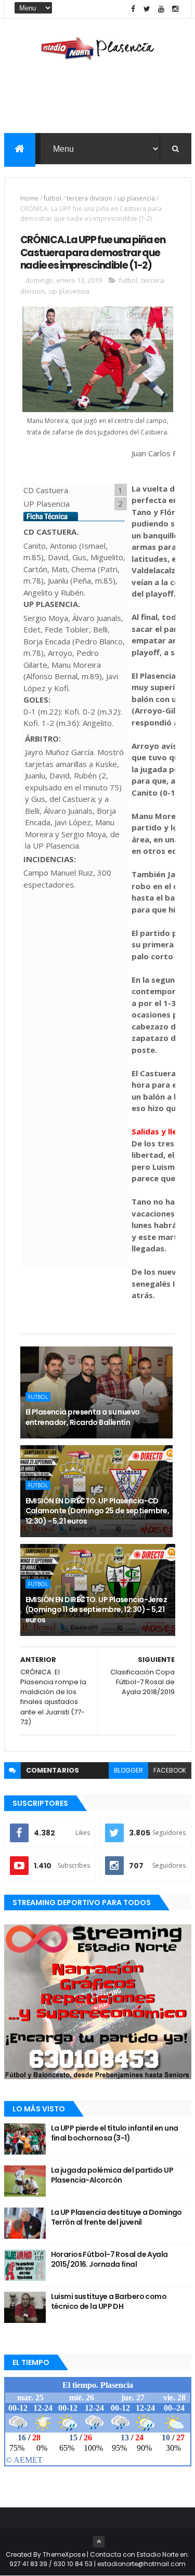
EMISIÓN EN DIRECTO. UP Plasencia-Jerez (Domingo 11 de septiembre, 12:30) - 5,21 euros (96, 1610)
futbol (53, 198)
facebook (170, 1770)
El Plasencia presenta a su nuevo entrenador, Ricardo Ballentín (83, 1417)
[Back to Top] (99, 2542)
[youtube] (161, 9)
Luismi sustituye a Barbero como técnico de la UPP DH (109, 2302)
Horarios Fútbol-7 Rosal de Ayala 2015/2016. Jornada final (109, 2260)
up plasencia (136, 198)
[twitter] (147, 9)
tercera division (89, 198)
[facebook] (133, 9)
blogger (128, 1770)
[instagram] (175, 9)
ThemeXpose (64, 2554)
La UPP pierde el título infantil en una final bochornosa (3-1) (115, 2133)
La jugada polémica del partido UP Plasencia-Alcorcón (112, 2175)
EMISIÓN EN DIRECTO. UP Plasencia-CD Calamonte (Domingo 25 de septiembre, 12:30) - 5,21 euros (97, 1511)
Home (29, 198)
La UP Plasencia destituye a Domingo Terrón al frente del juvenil (116, 2217)
